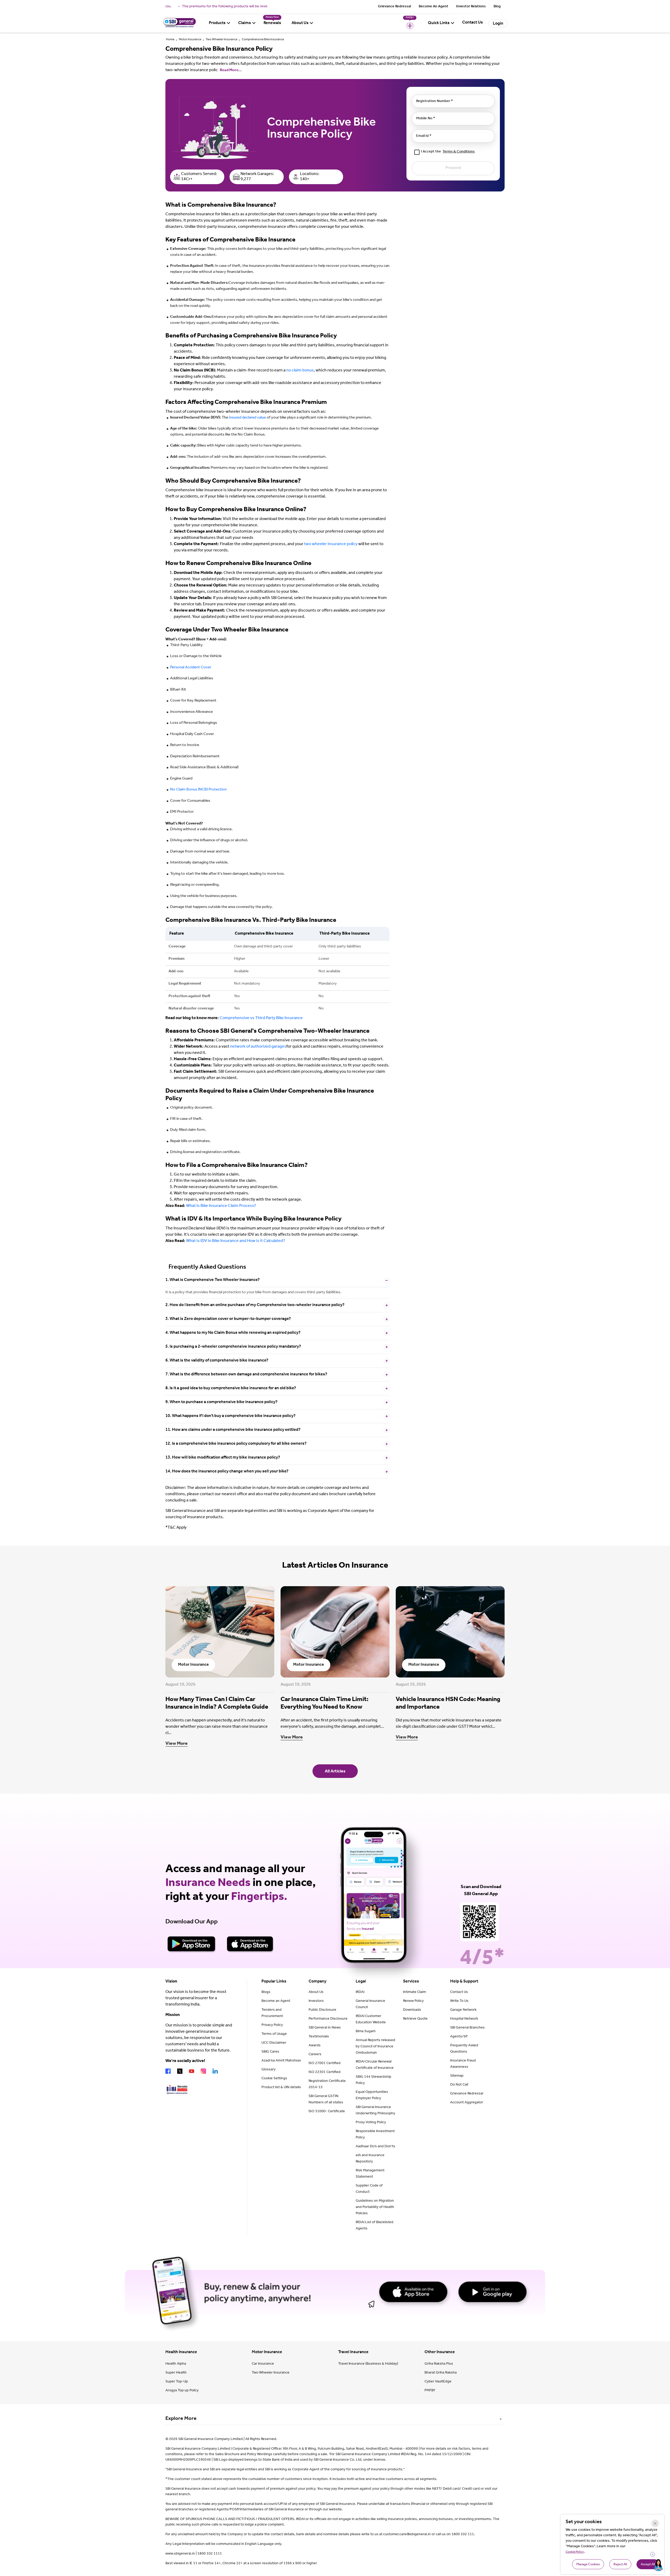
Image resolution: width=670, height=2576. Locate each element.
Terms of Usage (274, 2034)
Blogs (266, 1992)
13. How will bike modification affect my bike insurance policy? (223, 1458)
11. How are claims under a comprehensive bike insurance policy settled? (233, 1430)
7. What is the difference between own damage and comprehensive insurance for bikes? (246, 1375)
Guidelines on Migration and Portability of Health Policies (375, 2207)
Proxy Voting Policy (371, 2123)
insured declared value (247, 418)
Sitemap (457, 2076)
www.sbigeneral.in (180, 2554)
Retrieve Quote (415, 2019)
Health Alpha (176, 2364)
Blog (497, 7)
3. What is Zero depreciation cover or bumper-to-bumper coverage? (228, 1319)
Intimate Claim (415, 1992)
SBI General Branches (467, 2028)
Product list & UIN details (281, 2088)
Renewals (272, 23)
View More (177, 1744)
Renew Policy (413, 2001)
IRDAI (360, 1992)
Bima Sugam (366, 2032)
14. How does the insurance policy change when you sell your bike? (227, 1472)
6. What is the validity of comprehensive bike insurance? (217, 1361)
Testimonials (319, 2037)
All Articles (335, 1772)
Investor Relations (471, 7)
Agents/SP (459, 2037)
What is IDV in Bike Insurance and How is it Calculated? (236, 1241)
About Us (300, 23)
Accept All (648, 2565)
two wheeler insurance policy (331, 544)
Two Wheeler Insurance (222, 40)
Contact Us (459, 1992)
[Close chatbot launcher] (652, 2554)
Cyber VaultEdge (438, 2382)
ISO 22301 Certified (325, 2072)
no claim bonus (300, 371)
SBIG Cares (270, 2052)
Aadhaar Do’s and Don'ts (375, 2147)
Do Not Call (459, 2085)
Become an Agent (276, 2001)
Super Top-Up (177, 2382)
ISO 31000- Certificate (327, 2112)
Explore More (181, 2419)
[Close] (655, 2523)
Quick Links (439, 23)
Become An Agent (434, 7)
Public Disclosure (322, 2010)
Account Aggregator (467, 2103)
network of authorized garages (258, 1047)
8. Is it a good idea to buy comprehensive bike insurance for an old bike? (231, 1388)
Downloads (412, 2010)
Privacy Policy (272, 2025)
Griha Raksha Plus (439, 2364)
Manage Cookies (588, 2565)
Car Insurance (263, 2364)
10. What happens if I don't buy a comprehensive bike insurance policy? (230, 1416)
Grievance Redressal (394, 7)
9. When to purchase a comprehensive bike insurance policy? (221, 1402)
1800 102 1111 (210, 2554)
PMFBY (430, 2391)
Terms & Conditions (459, 152)
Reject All (620, 2565)
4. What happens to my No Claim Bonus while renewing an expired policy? (233, 1333)
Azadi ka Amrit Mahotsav (281, 2061)
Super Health (176, 2373)
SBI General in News (325, 2028)
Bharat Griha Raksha (441, 2373)
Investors (316, 2001)
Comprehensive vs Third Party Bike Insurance (261, 1018)
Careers (315, 2055)
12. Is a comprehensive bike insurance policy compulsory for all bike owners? (236, 1444)
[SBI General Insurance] (179, 27)
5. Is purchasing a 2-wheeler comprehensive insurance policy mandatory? (233, 1347)
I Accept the (448, 152)
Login (498, 24)
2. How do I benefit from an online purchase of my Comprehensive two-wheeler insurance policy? (255, 1305)
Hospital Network (464, 2019)
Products (217, 23)
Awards (315, 2046)
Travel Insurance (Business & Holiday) (368, 2364)
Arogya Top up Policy (182, 2391)
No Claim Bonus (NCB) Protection (198, 790)
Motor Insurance (190, 40)
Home (170, 40)
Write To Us (459, 2001)
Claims (245, 23)
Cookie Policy (575, 2552)
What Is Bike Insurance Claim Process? (221, 1206)
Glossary (269, 2070)
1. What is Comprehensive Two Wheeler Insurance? (213, 1280)
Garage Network (463, 2010)
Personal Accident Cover (191, 668)
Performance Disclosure (328, 2019)
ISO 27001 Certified (325, 2064)
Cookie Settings (274, 2079)
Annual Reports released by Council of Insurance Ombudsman (375, 2047)
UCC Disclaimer (274, 2043)
